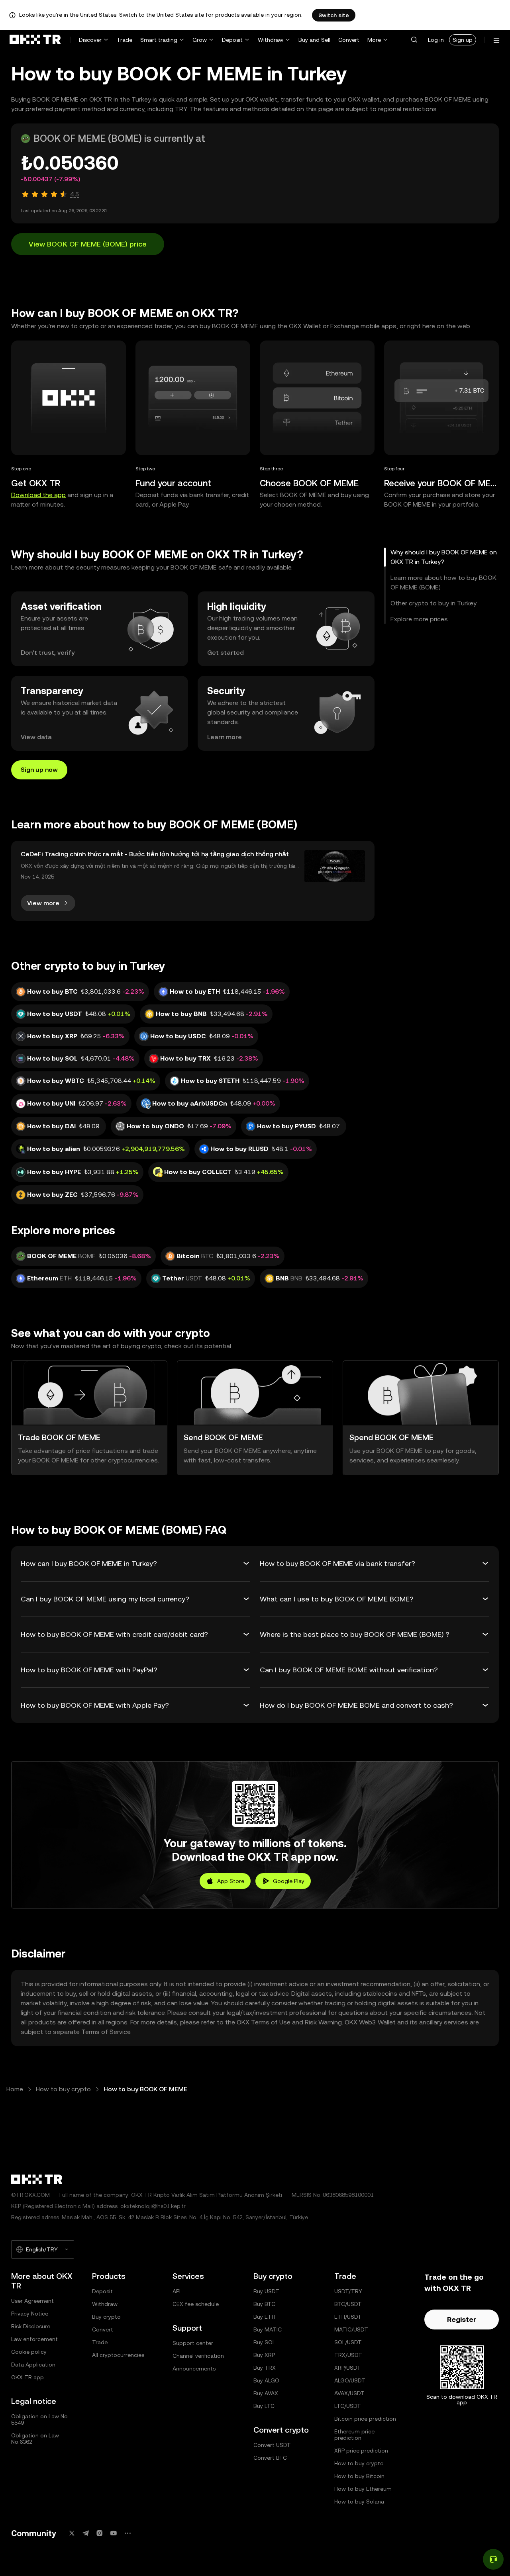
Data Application (33, 2365)
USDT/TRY (348, 2291)
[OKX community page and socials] (127, 2533)
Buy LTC (264, 2406)
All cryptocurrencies (118, 2355)
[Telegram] (86, 2533)
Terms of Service (106, 2032)
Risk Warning (323, 2022)
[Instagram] (100, 2533)
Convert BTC (270, 2458)
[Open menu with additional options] (496, 40)
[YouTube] (114, 2533)
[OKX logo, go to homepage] (35, 40)
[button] (414, 40)
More (374, 40)
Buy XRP (264, 2355)
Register (462, 2319)
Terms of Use (271, 2022)
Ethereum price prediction (354, 2435)
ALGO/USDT (350, 2380)
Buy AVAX (266, 2393)
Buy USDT (266, 2291)
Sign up (463, 40)
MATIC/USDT (351, 2329)
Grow (200, 40)
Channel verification (198, 2356)
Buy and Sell (314, 40)
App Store (231, 1881)
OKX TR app (27, 2377)
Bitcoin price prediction (365, 2419)
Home (15, 2089)
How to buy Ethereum (363, 2489)
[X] (72, 2533)
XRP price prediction (361, 2451)
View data (36, 737)
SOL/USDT (348, 2342)
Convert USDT (272, 2445)
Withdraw (271, 40)
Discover (90, 40)
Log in (436, 40)
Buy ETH (264, 2317)
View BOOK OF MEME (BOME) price (88, 244)
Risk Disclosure (31, 2326)
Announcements (194, 2369)
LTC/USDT (348, 2406)
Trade (125, 40)
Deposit (232, 40)
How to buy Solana (359, 2502)
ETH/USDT (348, 2317)
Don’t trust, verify (48, 653)
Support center (193, 2343)
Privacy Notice (30, 2314)
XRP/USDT (348, 2368)
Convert (349, 40)
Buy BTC (264, 2304)
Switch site (334, 15)
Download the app (38, 495)
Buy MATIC (268, 2329)
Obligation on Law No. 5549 (40, 2419)
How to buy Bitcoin (359, 2476)
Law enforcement (34, 2339)
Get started (226, 653)
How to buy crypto (63, 2089)
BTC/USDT (348, 2304)
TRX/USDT (348, 2355)
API (177, 2291)
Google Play (289, 1881)
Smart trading (159, 40)
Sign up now (39, 770)
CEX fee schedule (196, 2304)
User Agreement (32, 2301)
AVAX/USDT (349, 2393)
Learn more (225, 737)
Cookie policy (29, 2352)
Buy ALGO (266, 2380)
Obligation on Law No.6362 (35, 2439)
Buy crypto (106, 2317)
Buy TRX (265, 2368)
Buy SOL (264, 2342)
